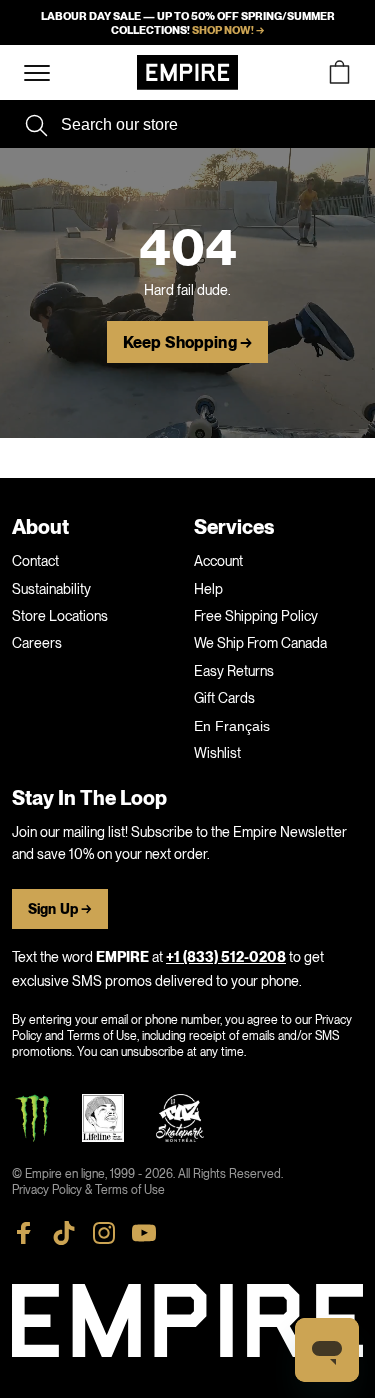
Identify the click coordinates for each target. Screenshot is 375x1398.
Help (208, 589)
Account (218, 561)
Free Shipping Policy (256, 616)
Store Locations (60, 616)
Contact (35, 561)
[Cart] (339, 72)
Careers (37, 643)
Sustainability (51, 589)
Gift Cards (224, 698)
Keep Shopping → (187, 343)
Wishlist (217, 753)
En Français (232, 726)
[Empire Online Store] (187, 72)
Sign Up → (60, 909)
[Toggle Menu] (37, 73)
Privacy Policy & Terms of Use (88, 1190)
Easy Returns (234, 671)
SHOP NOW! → (228, 30)
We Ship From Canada (260, 643)
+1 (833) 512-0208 (226, 957)
